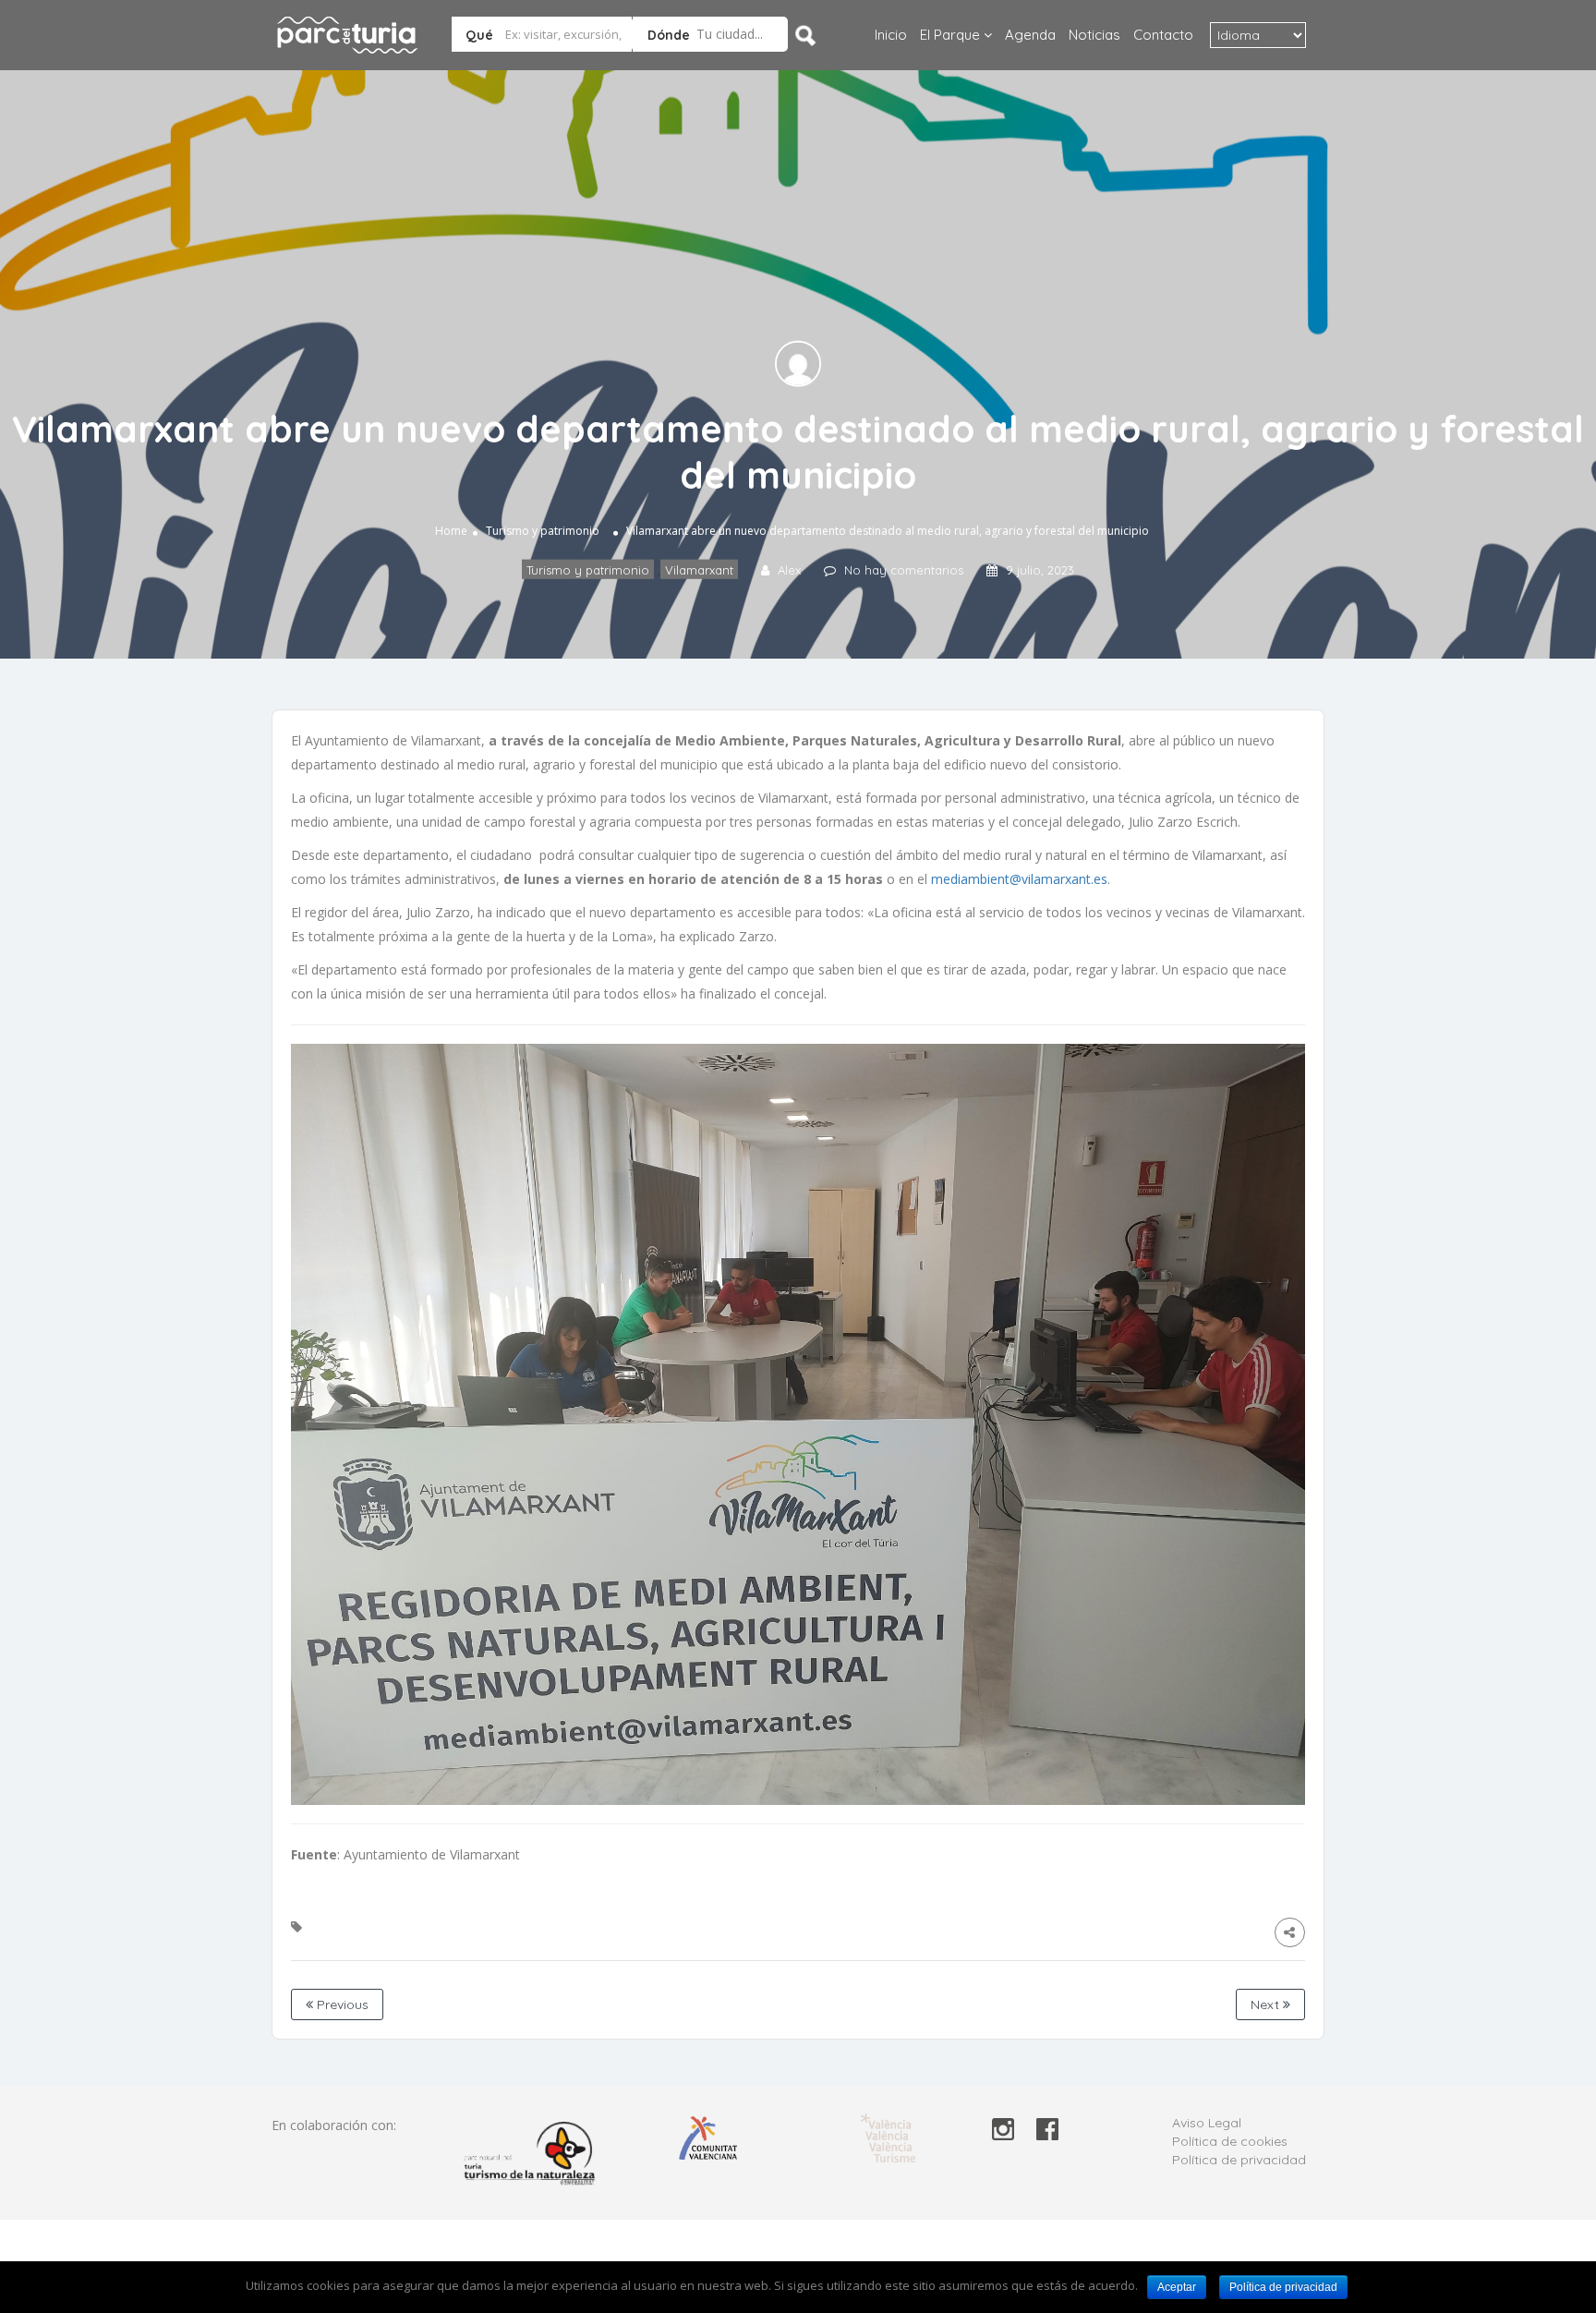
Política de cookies (1230, 2141)
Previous (341, 2004)
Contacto (1163, 35)
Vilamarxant (699, 570)
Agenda (1030, 35)
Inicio (891, 35)
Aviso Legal (1207, 2123)
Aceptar (1177, 2287)
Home (451, 531)
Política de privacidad (1239, 2160)
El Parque (950, 35)
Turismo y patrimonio (543, 531)
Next (1267, 2004)
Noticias (1094, 35)
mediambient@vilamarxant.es (1019, 879)
